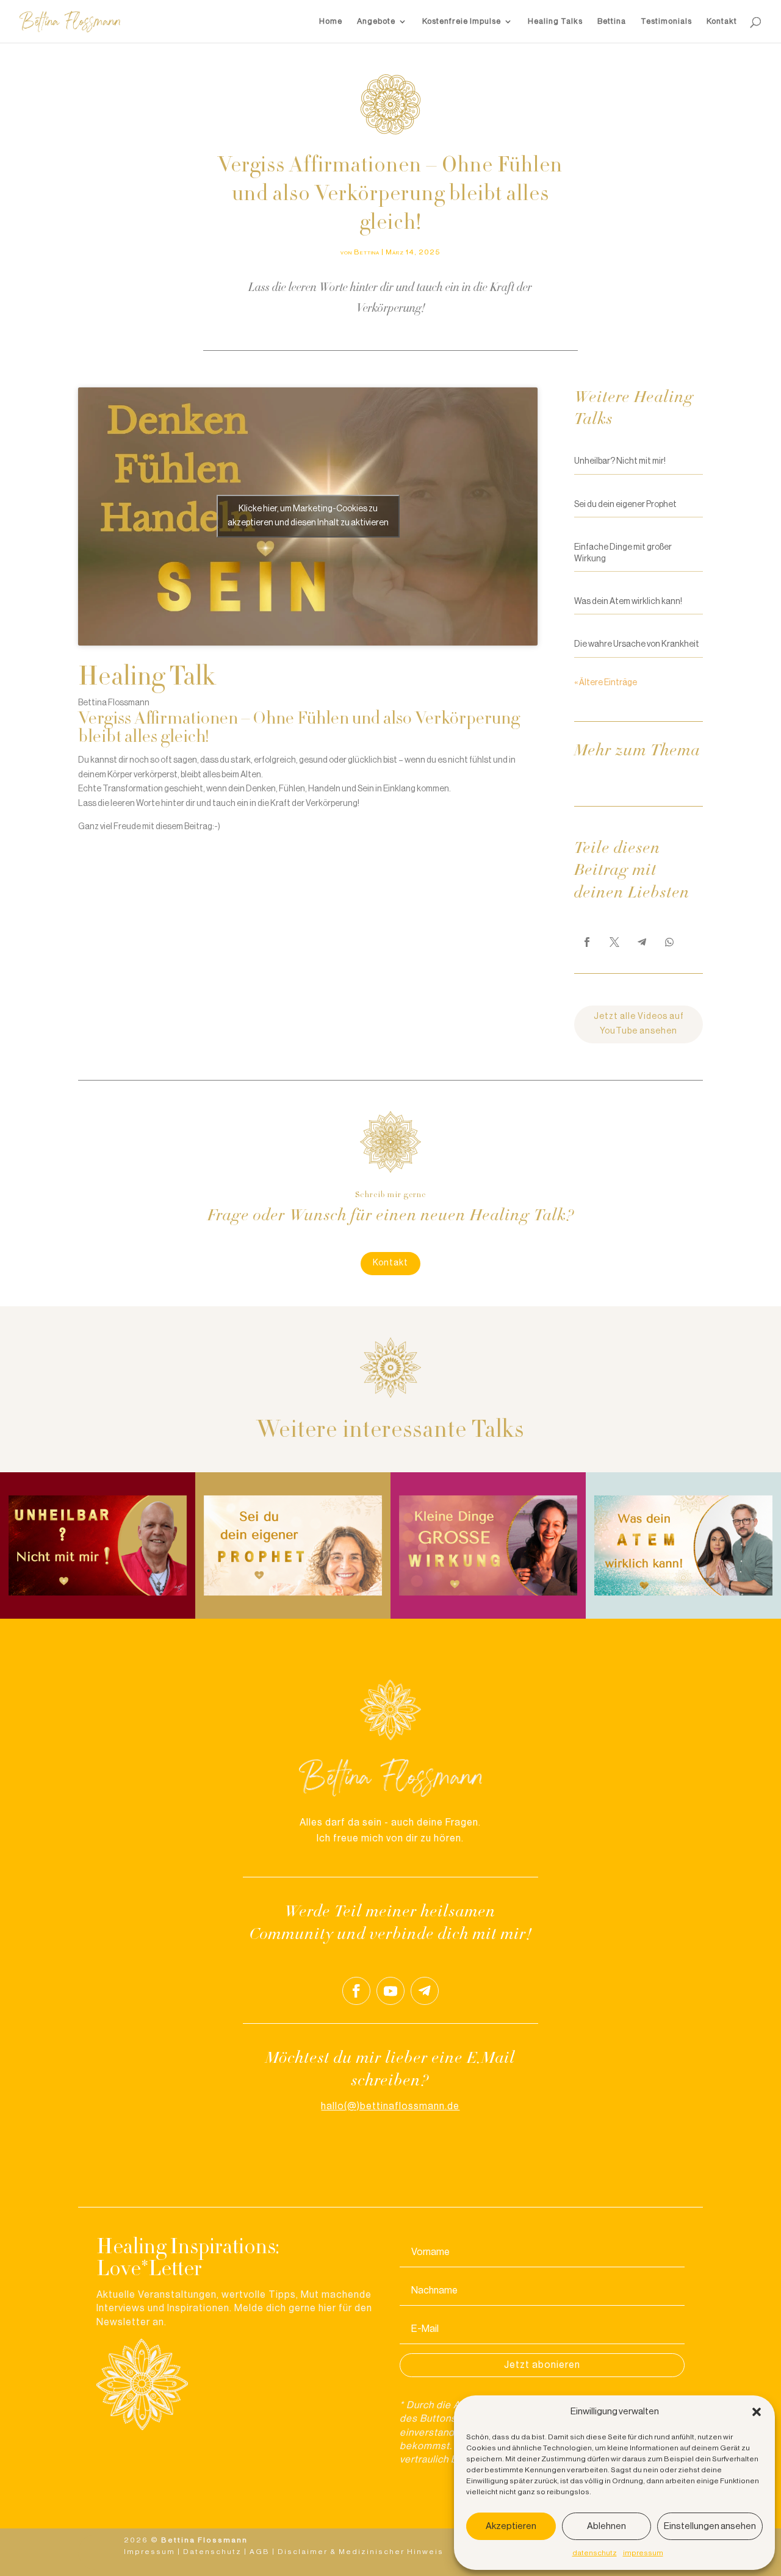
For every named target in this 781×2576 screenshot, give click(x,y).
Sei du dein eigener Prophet (625, 505)
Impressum (149, 2552)
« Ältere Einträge (606, 683)
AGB (260, 2552)
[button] (757, 2412)
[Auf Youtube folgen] (390, 1991)
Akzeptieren (511, 2526)
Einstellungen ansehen (710, 2526)
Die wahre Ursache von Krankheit (637, 644)
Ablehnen (606, 2526)
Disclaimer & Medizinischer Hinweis (361, 2552)
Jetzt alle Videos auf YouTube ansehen (639, 1024)
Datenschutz (212, 2552)
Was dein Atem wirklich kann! (628, 602)
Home (331, 21)
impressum (643, 2553)
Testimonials (666, 21)
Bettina (612, 21)
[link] (587, 942)
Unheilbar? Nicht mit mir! (620, 461)
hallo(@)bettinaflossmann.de (390, 2106)
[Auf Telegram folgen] (425, 1991)
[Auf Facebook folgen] (356, 1991)
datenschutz (595, 2553)
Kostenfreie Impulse (462, 21)
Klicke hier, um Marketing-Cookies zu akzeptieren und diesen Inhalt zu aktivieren (308, 516)
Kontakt (722, 21)
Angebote (376, 21)
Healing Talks (555, 21)
